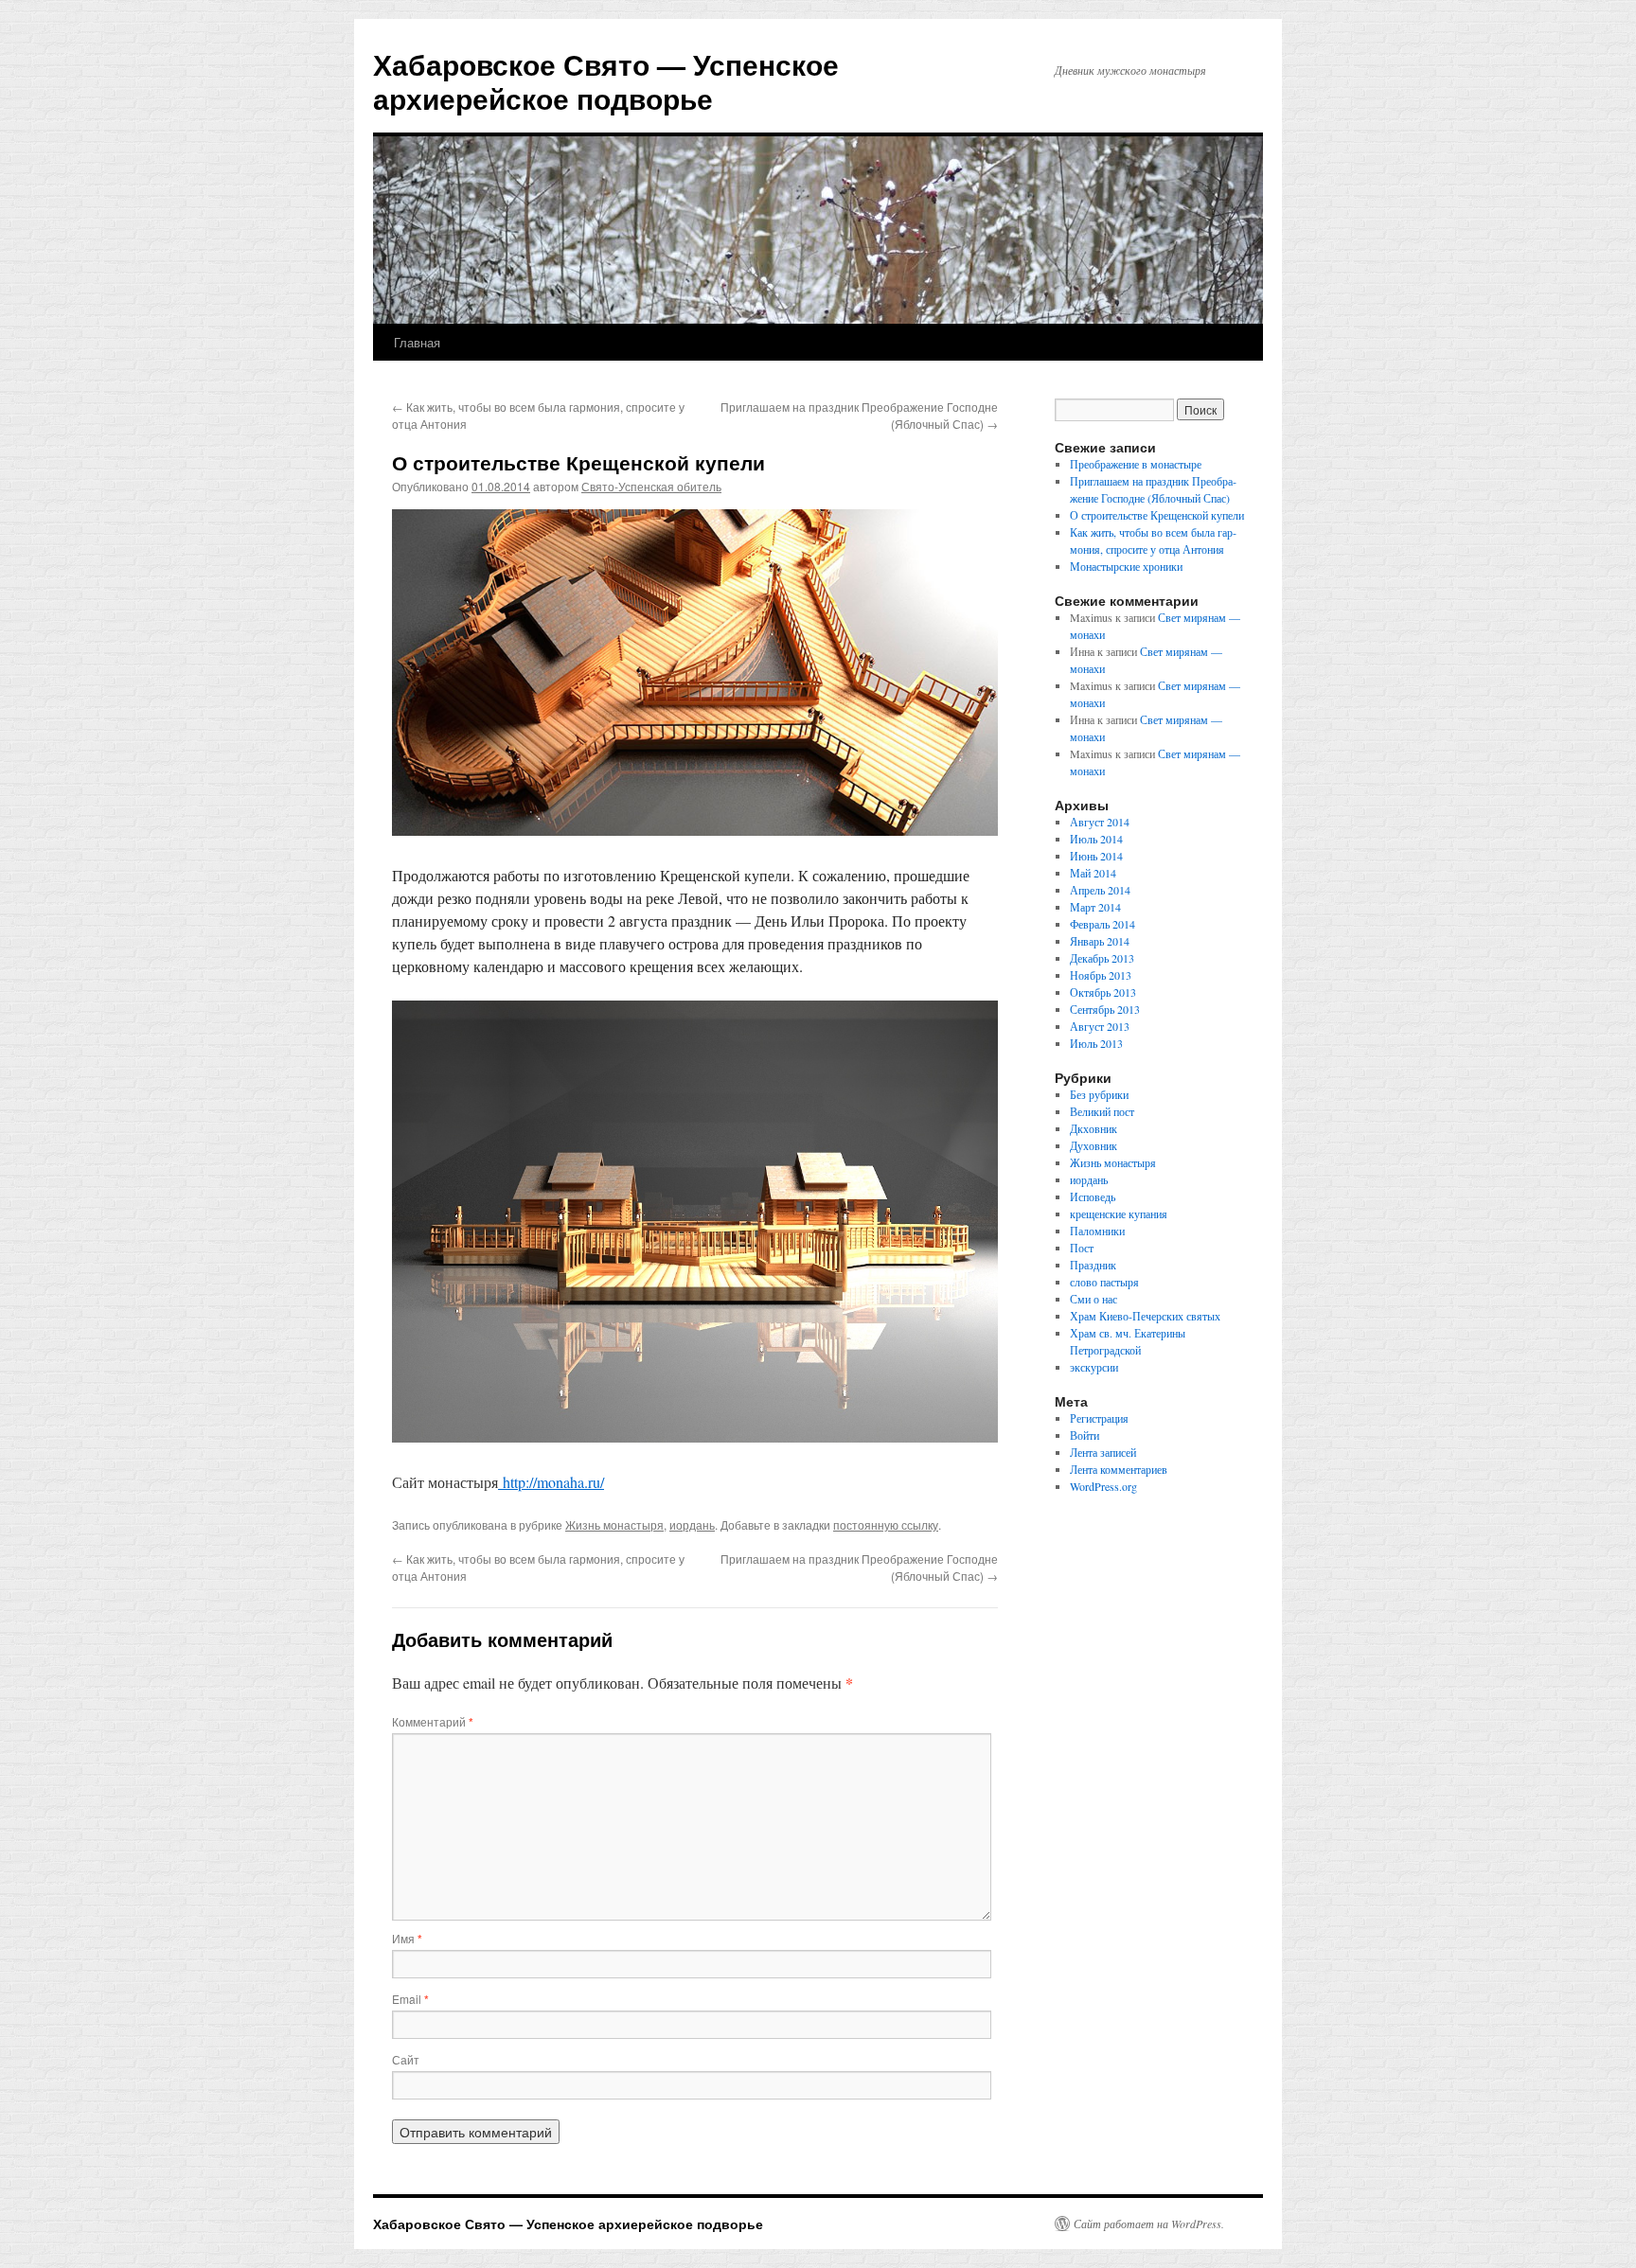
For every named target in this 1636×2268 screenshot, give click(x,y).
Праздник (1093, 1265)
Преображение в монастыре (1136, 464)
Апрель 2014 (1100, 890)
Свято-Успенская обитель (651, 486)
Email (410, 1999)
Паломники (1097, 1231)
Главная (417, 342)
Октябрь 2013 (1103, 992)
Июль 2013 (1096, 1043)
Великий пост (1102, 1111)
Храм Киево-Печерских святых (1145, 1316)
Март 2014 (1095, 907)
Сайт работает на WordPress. (1149, 2224)
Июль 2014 (1096, 839)
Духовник (1094, 1145)
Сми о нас (1094, 1299)
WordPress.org (1103, 1486)
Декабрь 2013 (1102, 958)
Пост (1082, 1248)
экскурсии (1094, 1367)
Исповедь (1093, 1196)
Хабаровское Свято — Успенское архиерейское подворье (606, 81)
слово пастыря (1104, 1282)
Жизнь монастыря (614, 1524)
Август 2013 (1100, 1026)
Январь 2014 (1100, 941)
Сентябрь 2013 (1105, 1009)
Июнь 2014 (1096, 856)
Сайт (406, 2059)
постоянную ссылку (886, 1524)
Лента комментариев (1119, 1469)
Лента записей (1103, 1452)
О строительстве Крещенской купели (1157, 515)
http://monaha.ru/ (551, 1482)
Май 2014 (1093, 873)
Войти (1085, 1435)
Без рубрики (1099, 1094)
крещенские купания (1119, 1214)
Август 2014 (1100, 822)
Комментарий (433, 1721)
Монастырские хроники (1126, 566)
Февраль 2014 (1103, 924)
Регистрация (1099, 1418)
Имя (407, 1938)
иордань (692, 1524)
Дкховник (1094, 1128)
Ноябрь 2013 (1101, 975)
